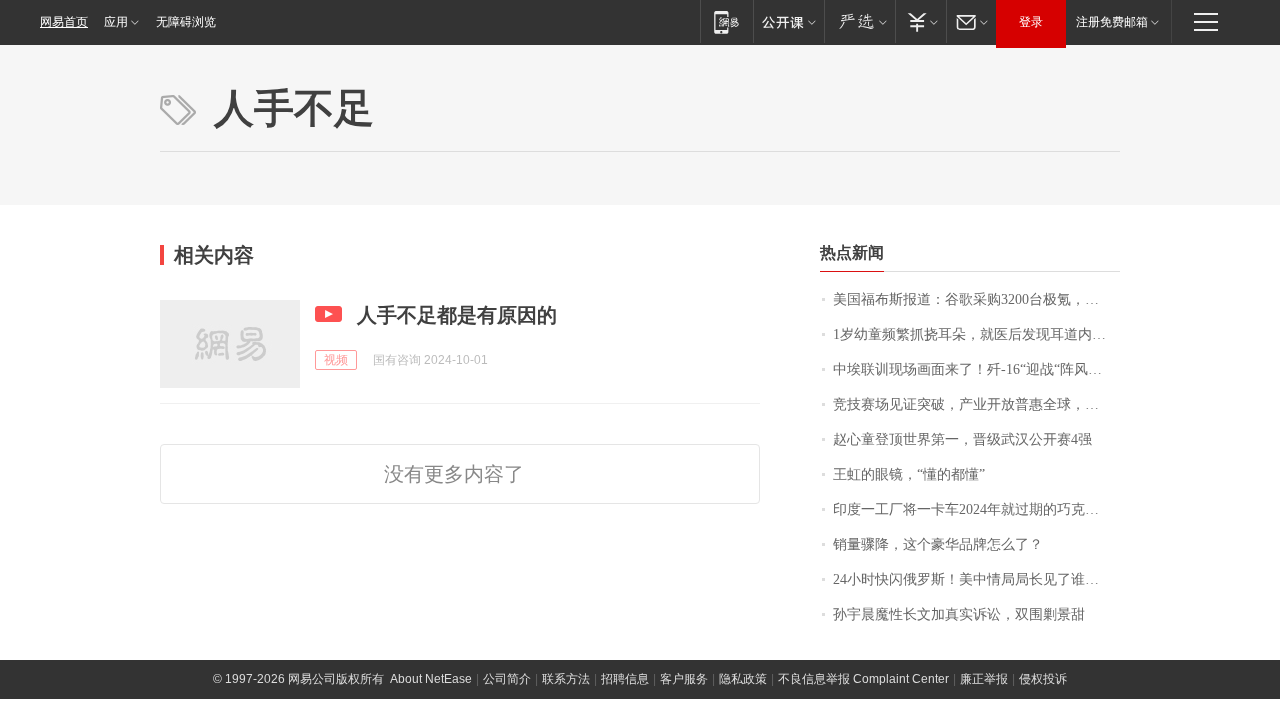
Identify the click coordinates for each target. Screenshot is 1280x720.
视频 (336, 360)
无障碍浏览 (186, 22)
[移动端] (726, 21)
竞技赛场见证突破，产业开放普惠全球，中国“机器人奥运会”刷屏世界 (976, 404)
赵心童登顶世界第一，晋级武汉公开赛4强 (962, 439)
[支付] (920, 21)
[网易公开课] (788, 21)
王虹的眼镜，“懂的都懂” (909, 474)
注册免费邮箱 (1112, 22)
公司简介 (507, 679)
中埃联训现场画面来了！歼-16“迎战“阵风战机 (974, 369)
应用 (116, 22)
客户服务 (684, 679)
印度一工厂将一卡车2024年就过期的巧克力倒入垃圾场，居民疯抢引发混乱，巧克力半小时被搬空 (976, 509)
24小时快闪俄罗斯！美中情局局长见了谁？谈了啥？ (976, 579)
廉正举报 (984, 679)
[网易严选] (859, 21)
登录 (1031, 22)
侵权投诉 (1043, 679)
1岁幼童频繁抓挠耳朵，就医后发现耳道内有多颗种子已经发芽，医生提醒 (976, 334)
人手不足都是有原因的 (457, 315)
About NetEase (431, 679)
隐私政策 (743, 679)
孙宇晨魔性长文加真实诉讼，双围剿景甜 (959, 614)
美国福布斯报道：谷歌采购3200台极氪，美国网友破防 (976, 299)
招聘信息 (625, 679)
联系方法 (566, 679)
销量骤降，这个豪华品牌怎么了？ (938, 544)
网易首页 (64, 22)
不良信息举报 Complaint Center (863, 679)
